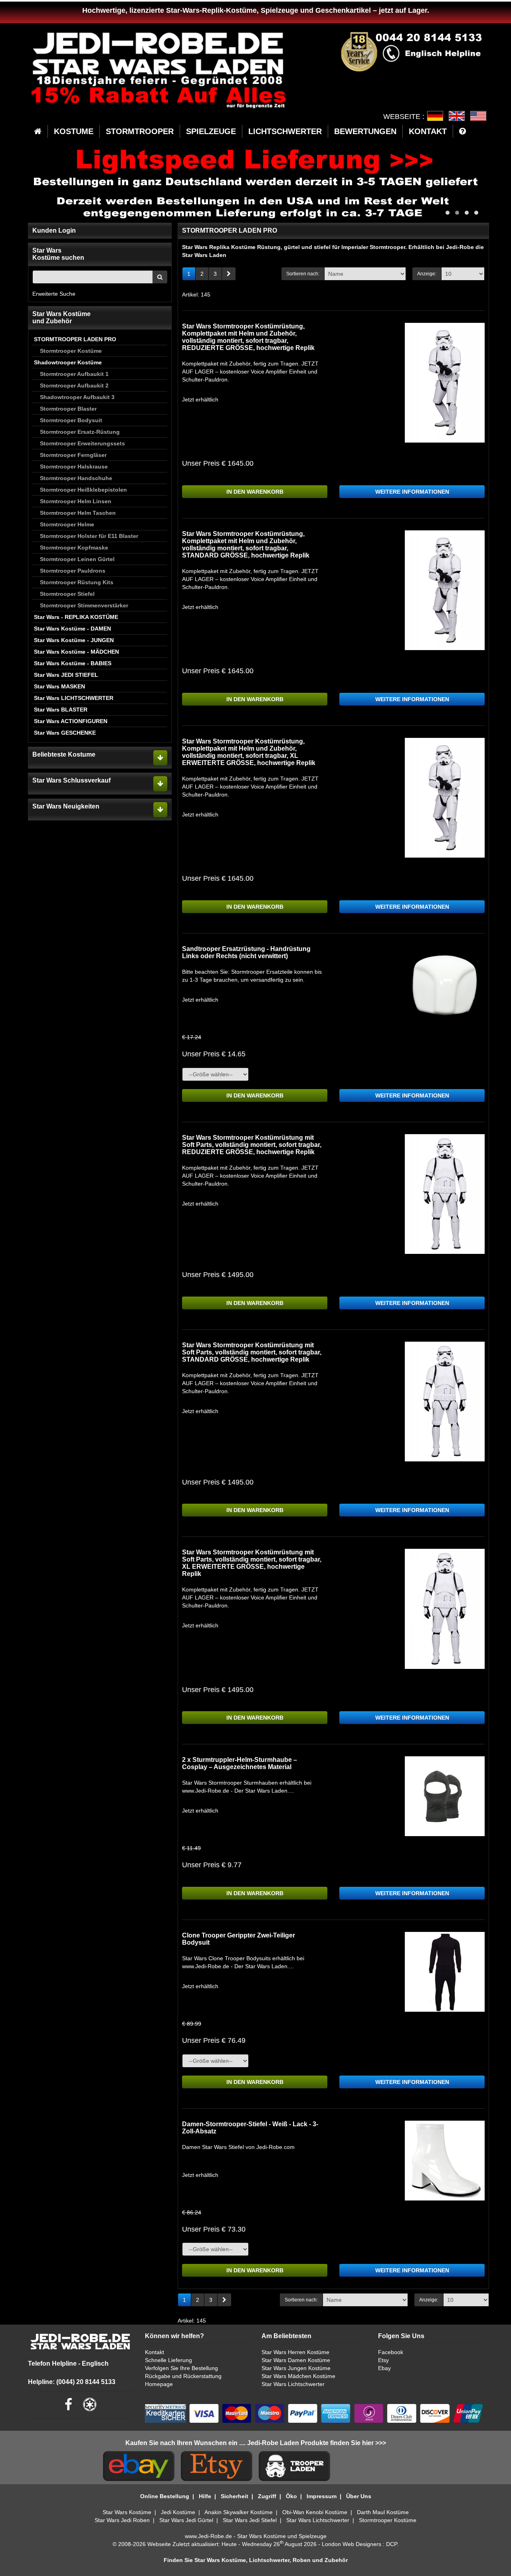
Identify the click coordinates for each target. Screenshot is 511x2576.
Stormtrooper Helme (67, 524)
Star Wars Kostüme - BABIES (73, 663)
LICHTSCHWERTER (285, 131)
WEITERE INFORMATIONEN (412, 492)
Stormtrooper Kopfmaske (74, 548)
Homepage (159, 2384)
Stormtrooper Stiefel (67, 594)
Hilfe (205, 2496)
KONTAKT (428, 131)
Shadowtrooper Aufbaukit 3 (77, 397)
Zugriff (267, 2496)
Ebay (384, 2368)
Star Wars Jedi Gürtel (186, 2520)
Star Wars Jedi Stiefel (250, 2520)
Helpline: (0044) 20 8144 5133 (72, 2382)
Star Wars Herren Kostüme (295, 2352)
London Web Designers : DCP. (360, 2544)
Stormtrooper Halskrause (74, 467)
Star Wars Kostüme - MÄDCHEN (76, 652)
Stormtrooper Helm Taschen (78, 513)
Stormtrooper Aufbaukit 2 (74, 386)
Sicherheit (235, 2496)
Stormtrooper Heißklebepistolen (83, 490)
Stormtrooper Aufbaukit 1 (74, 374)
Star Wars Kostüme (127, 2512)
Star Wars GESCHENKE (65, 733)
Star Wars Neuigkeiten (66, 806)
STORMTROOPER (140, 131)
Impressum (322, 2496)
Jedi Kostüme (178, 2512)
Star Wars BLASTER (61, 710)
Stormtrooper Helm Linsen (76, 501)
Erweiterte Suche (54, 294)
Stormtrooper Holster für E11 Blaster (89, 536)
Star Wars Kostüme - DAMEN (72, 629)
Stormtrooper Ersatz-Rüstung (80, 432)
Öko (291, 2496)
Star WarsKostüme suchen (58, 254)
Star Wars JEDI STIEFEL (66, 675)
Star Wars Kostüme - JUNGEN (74, 640)
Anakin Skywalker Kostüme (239, 2512)
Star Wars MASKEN (59, 686)
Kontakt (154, 2352)
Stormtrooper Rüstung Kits (77, 582)
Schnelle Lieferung (168, 2360)
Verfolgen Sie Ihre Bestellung (181, 2368)
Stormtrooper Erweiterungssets (82, 443)
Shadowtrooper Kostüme (68, 362)
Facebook (391, 2352)
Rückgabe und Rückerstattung (183, 2376)
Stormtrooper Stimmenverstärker (84, 605)
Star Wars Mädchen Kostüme (298, 2376)
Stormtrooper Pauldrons (73, 571)
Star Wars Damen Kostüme (296, 2360)
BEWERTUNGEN (365, 131)
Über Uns (359, 2496)
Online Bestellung (165, 2496)
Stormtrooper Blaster (68, 409)
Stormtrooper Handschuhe (76, 478)
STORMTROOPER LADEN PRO (75, 339)
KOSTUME (74, 131)
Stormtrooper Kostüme (71, 351)
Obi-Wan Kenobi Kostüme (315, 2512)
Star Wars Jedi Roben (122, 2520)
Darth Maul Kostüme (383, 2512)
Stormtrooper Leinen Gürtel (77, 559)
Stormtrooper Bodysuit (71, 420)
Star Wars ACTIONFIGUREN (71, 721)
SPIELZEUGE (211, 131)
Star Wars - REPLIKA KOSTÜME (76, 617)
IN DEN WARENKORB (255, 492)
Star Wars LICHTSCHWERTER (74, 698)
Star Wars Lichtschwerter (293, 2384)
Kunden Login (54, 230)
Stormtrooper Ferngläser (73, 455)
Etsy (383, 2360)
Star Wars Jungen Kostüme (296, 2368)
